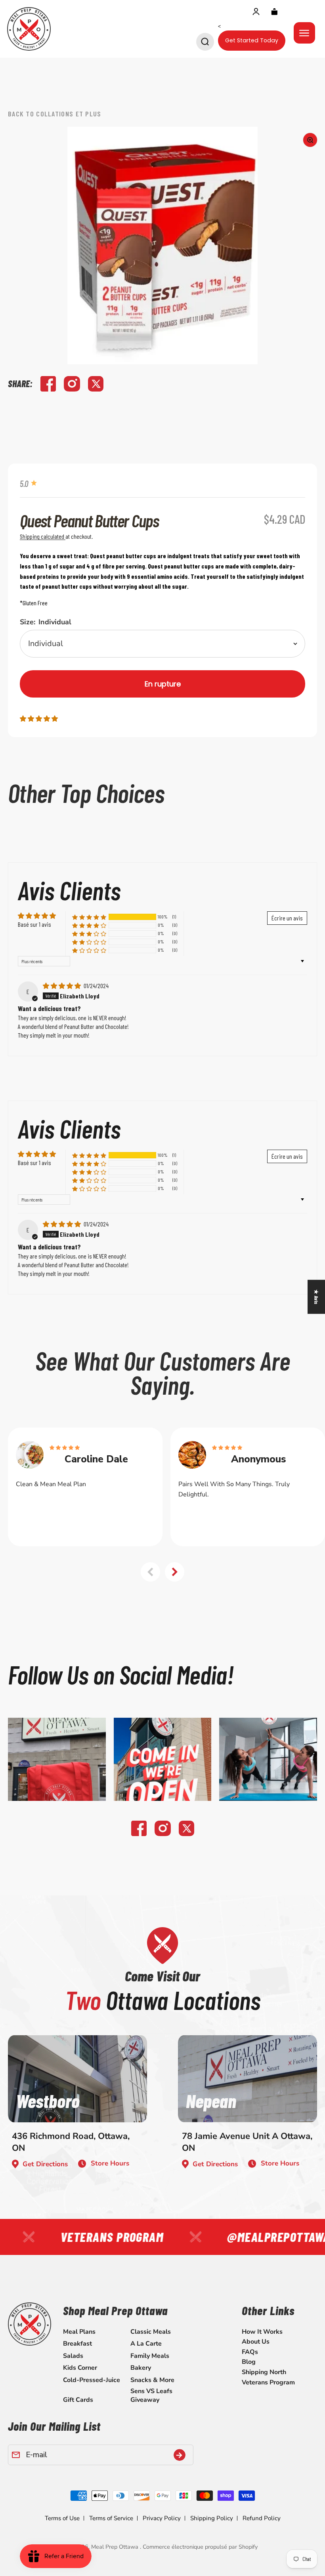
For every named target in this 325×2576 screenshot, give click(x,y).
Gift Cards (78, 2400)
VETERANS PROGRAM (98, 2237)
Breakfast (77, 2344)
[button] (39, 718)
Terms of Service (111, 2518)
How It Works (262, 2332)
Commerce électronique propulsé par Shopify (200, 2547)
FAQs (250, 2352)
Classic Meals (151, 2332)
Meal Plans (79, 2332)
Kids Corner (80, 2368)
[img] (62, 986)
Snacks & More (152, 2380)
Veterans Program (268, 2382)
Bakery (141, 2368)
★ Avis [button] (316, 1297)
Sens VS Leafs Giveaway (151, 2395)
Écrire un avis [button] (287, 918)
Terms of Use (62, 2518)
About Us (256, 2342)
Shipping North (264, 2372)
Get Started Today (252, 40)
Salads (73, 2356)
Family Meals (150, 2356)
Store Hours (110, 2163)
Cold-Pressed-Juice (92, 2380)
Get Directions (45, 2164)
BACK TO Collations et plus (55, 114)
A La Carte (146, 2344)
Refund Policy (262, 2518)
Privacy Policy (162, 2518)
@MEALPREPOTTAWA (265, 2237)
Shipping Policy (212, 2518)
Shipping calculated (43, 536)
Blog (249, 2362)
